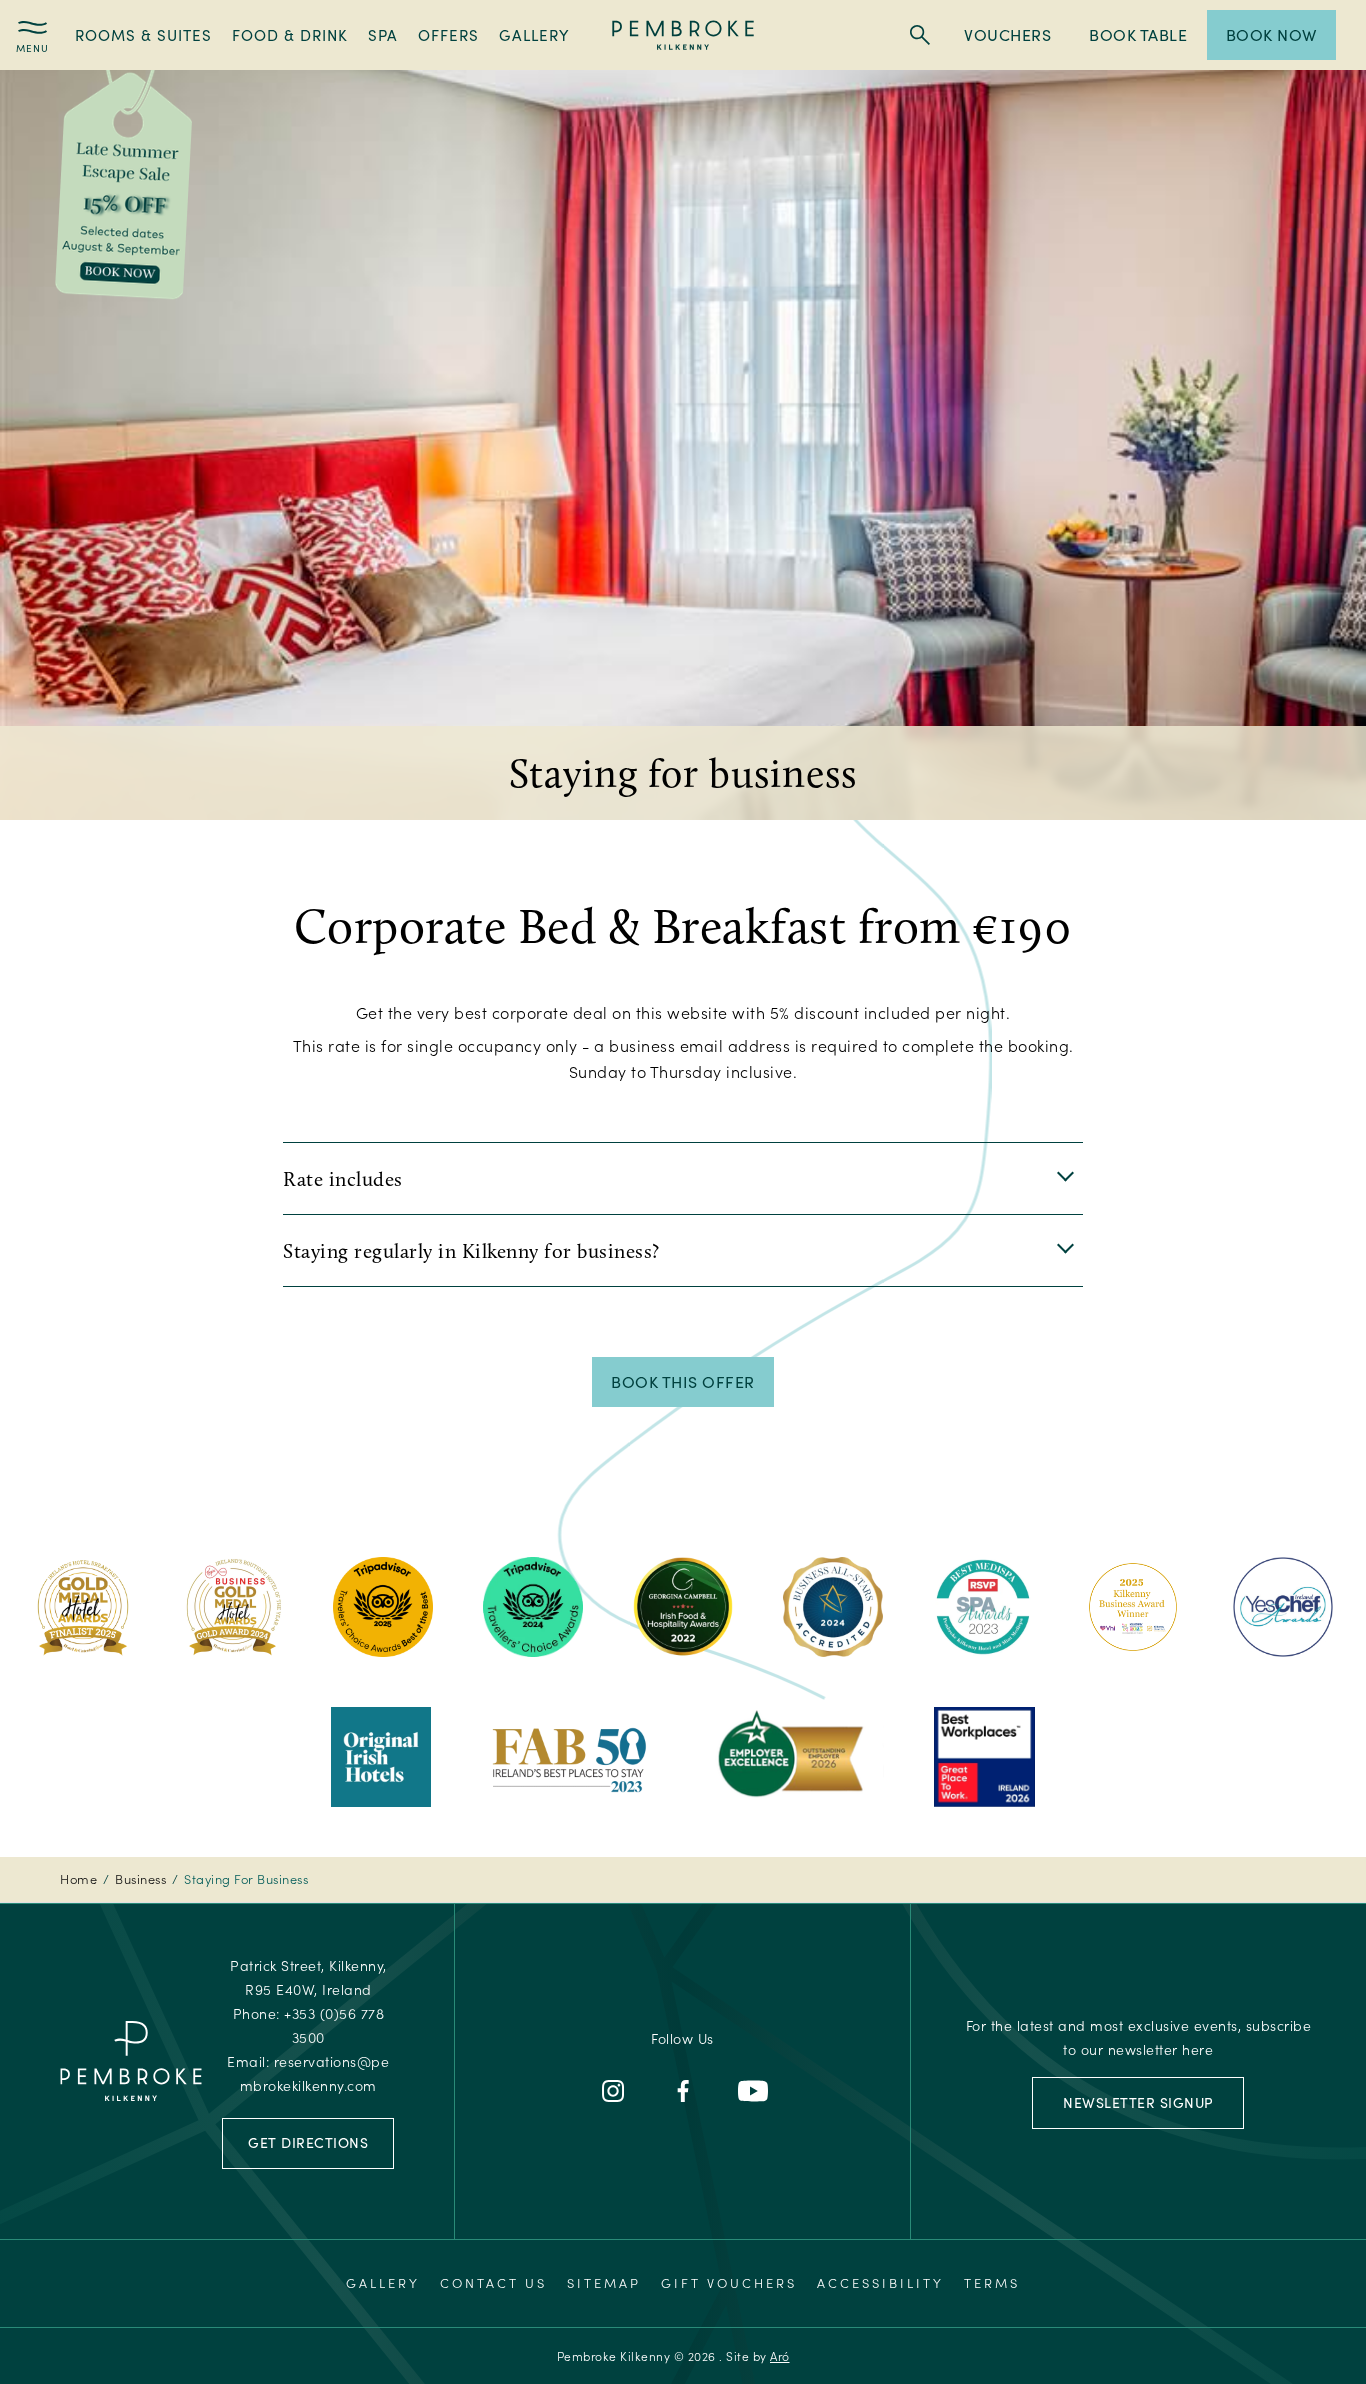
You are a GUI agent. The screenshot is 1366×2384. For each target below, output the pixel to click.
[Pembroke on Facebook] (683, 2091)
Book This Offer (683, 1381)
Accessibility (880, 2282)
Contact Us (493, 2282)
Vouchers (1007, 34)
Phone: (309, 2025)
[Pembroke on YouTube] (753, 2091)
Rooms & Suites (143, 35)
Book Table (1138, 34)
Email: (308, 2073)
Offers (448, 35)
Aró (780, 2356)
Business (140, 1878)
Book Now (1271, 34)
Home (78, 1878)
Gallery (534, 35)
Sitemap (604, 2282)
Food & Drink (290, 35)
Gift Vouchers (729, 2282)
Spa (383, 35)
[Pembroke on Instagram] (613, 2091)
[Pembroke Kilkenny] (683, 35)
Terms (992, 2282)
